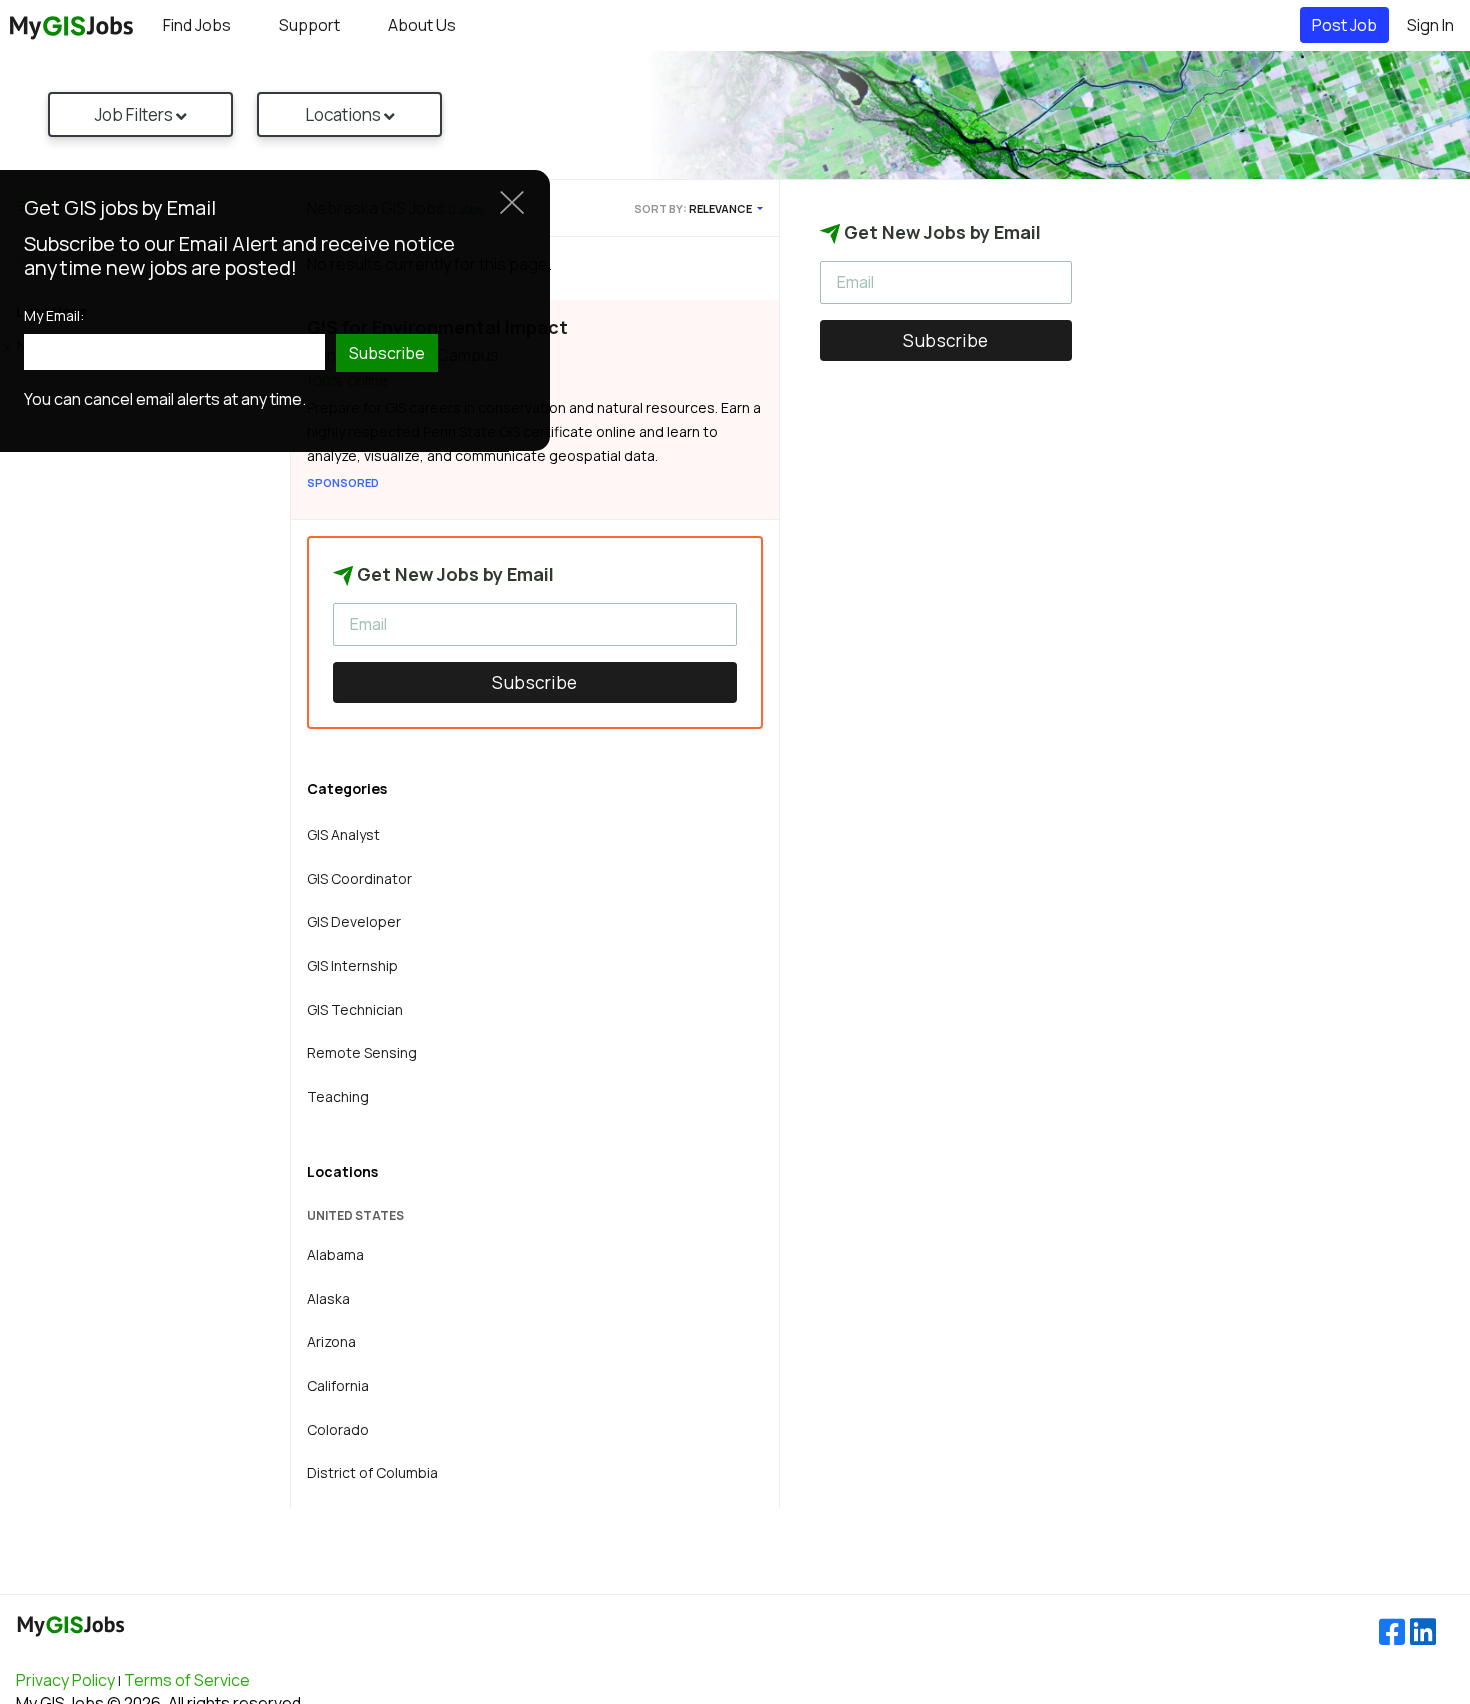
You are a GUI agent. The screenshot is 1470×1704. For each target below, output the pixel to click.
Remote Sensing (362, 1052)
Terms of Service (187, 1680)
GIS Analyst (343, 834)
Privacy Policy (65, 1680)
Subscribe (535, 682)
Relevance (721, 208)
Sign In (1430, 25)
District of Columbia (372, 1472)
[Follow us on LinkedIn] (1423, 1632)
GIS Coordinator (359, 878)
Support (309, 25)
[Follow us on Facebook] (1392, 1632)
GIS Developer (354, 921)
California (338, 1385)
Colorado (338, 1429)
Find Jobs (197, 25)
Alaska (328, 1298)
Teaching (338, 1096)
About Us (422, 25)
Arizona (331, 1341)
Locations (344, 114)
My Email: (54, 316)
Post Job (1344, 25)
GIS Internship (352, 965)
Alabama (335, 1254)
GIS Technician (355, 1009)
